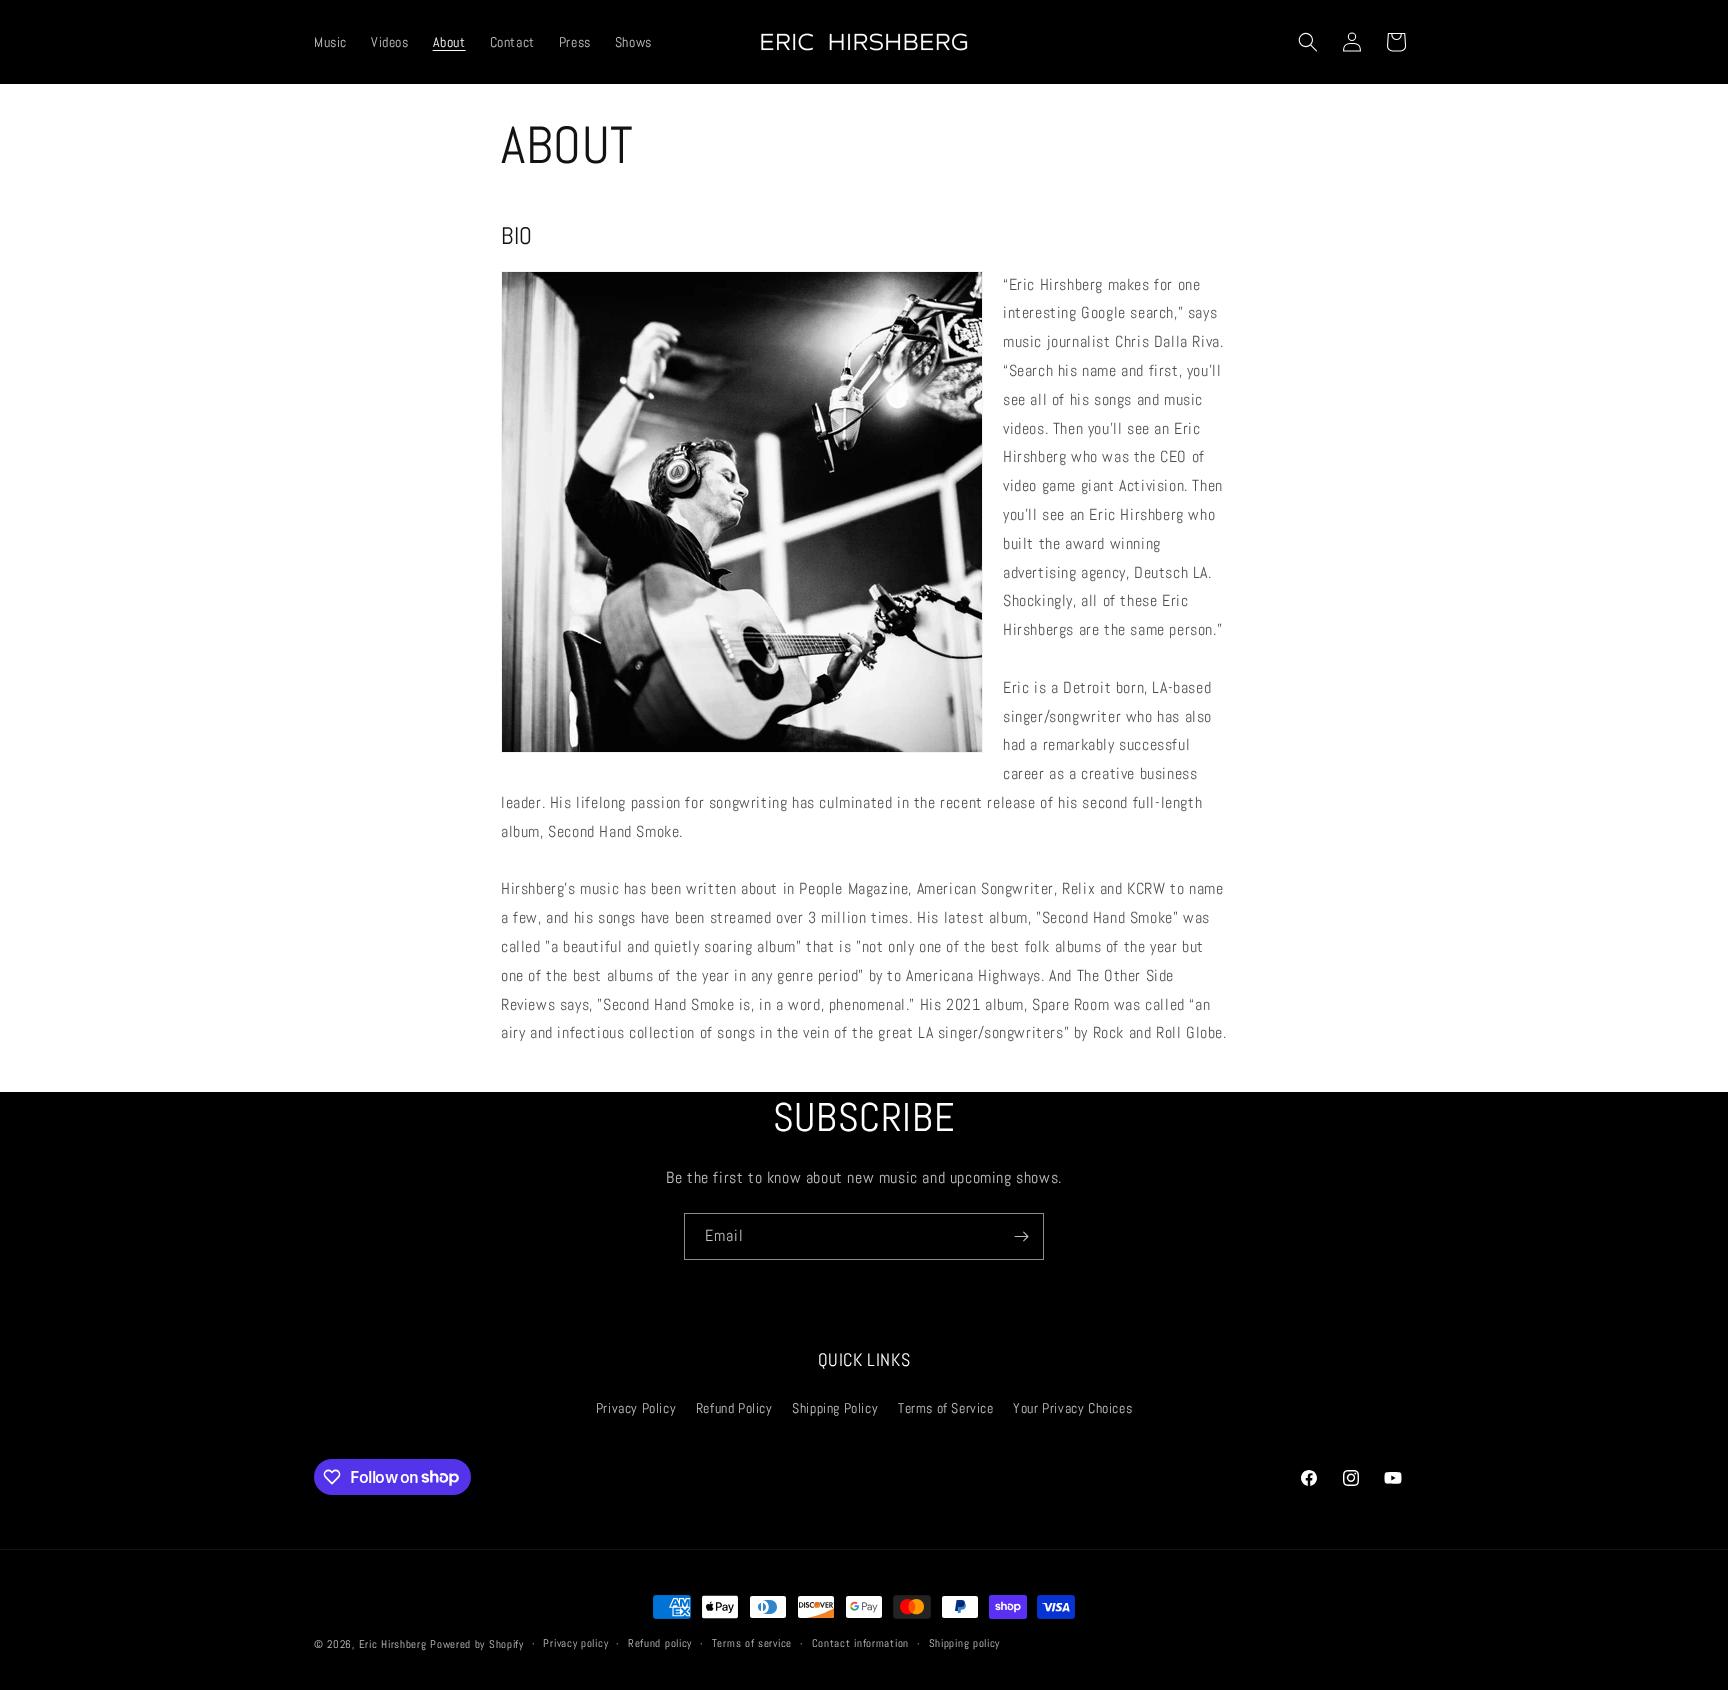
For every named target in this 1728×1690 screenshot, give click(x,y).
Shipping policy (965, 1643)
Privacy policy (575, 1643)
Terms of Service (946, 1408)
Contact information (860, 1643)
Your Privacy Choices (1072, 1408)
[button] (1308, 42)
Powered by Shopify (477, 1644)
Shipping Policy (835, 1408)
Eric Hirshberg (393, 1644)
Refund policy (660, 1643)
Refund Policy (734, 1408)
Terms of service (752, 1643)
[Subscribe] (1021, 1236)
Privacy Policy (636, 1408)
